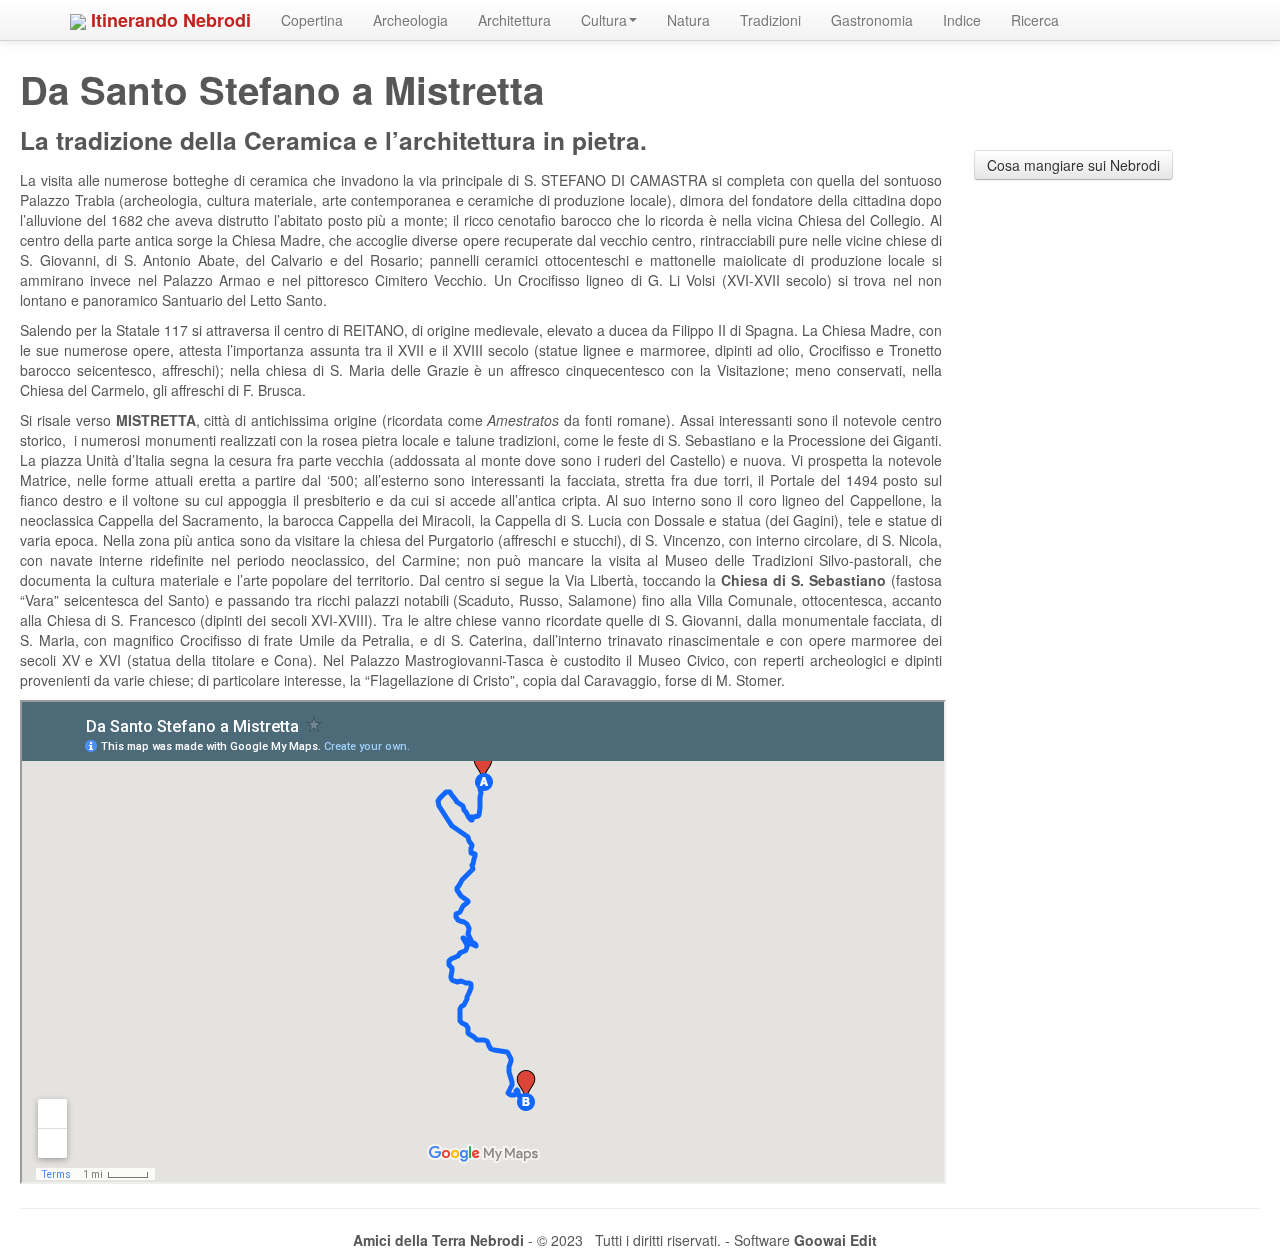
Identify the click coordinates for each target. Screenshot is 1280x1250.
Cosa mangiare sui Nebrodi (1073, 165)
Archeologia (410, 20)
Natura (688, 20)
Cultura (604, 20)
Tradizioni (770, 20)
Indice (962, 20)
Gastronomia (872, 20)
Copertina (312, 20)
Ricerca (1035, 20)
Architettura (514, 20)
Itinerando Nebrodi (168, 20)
